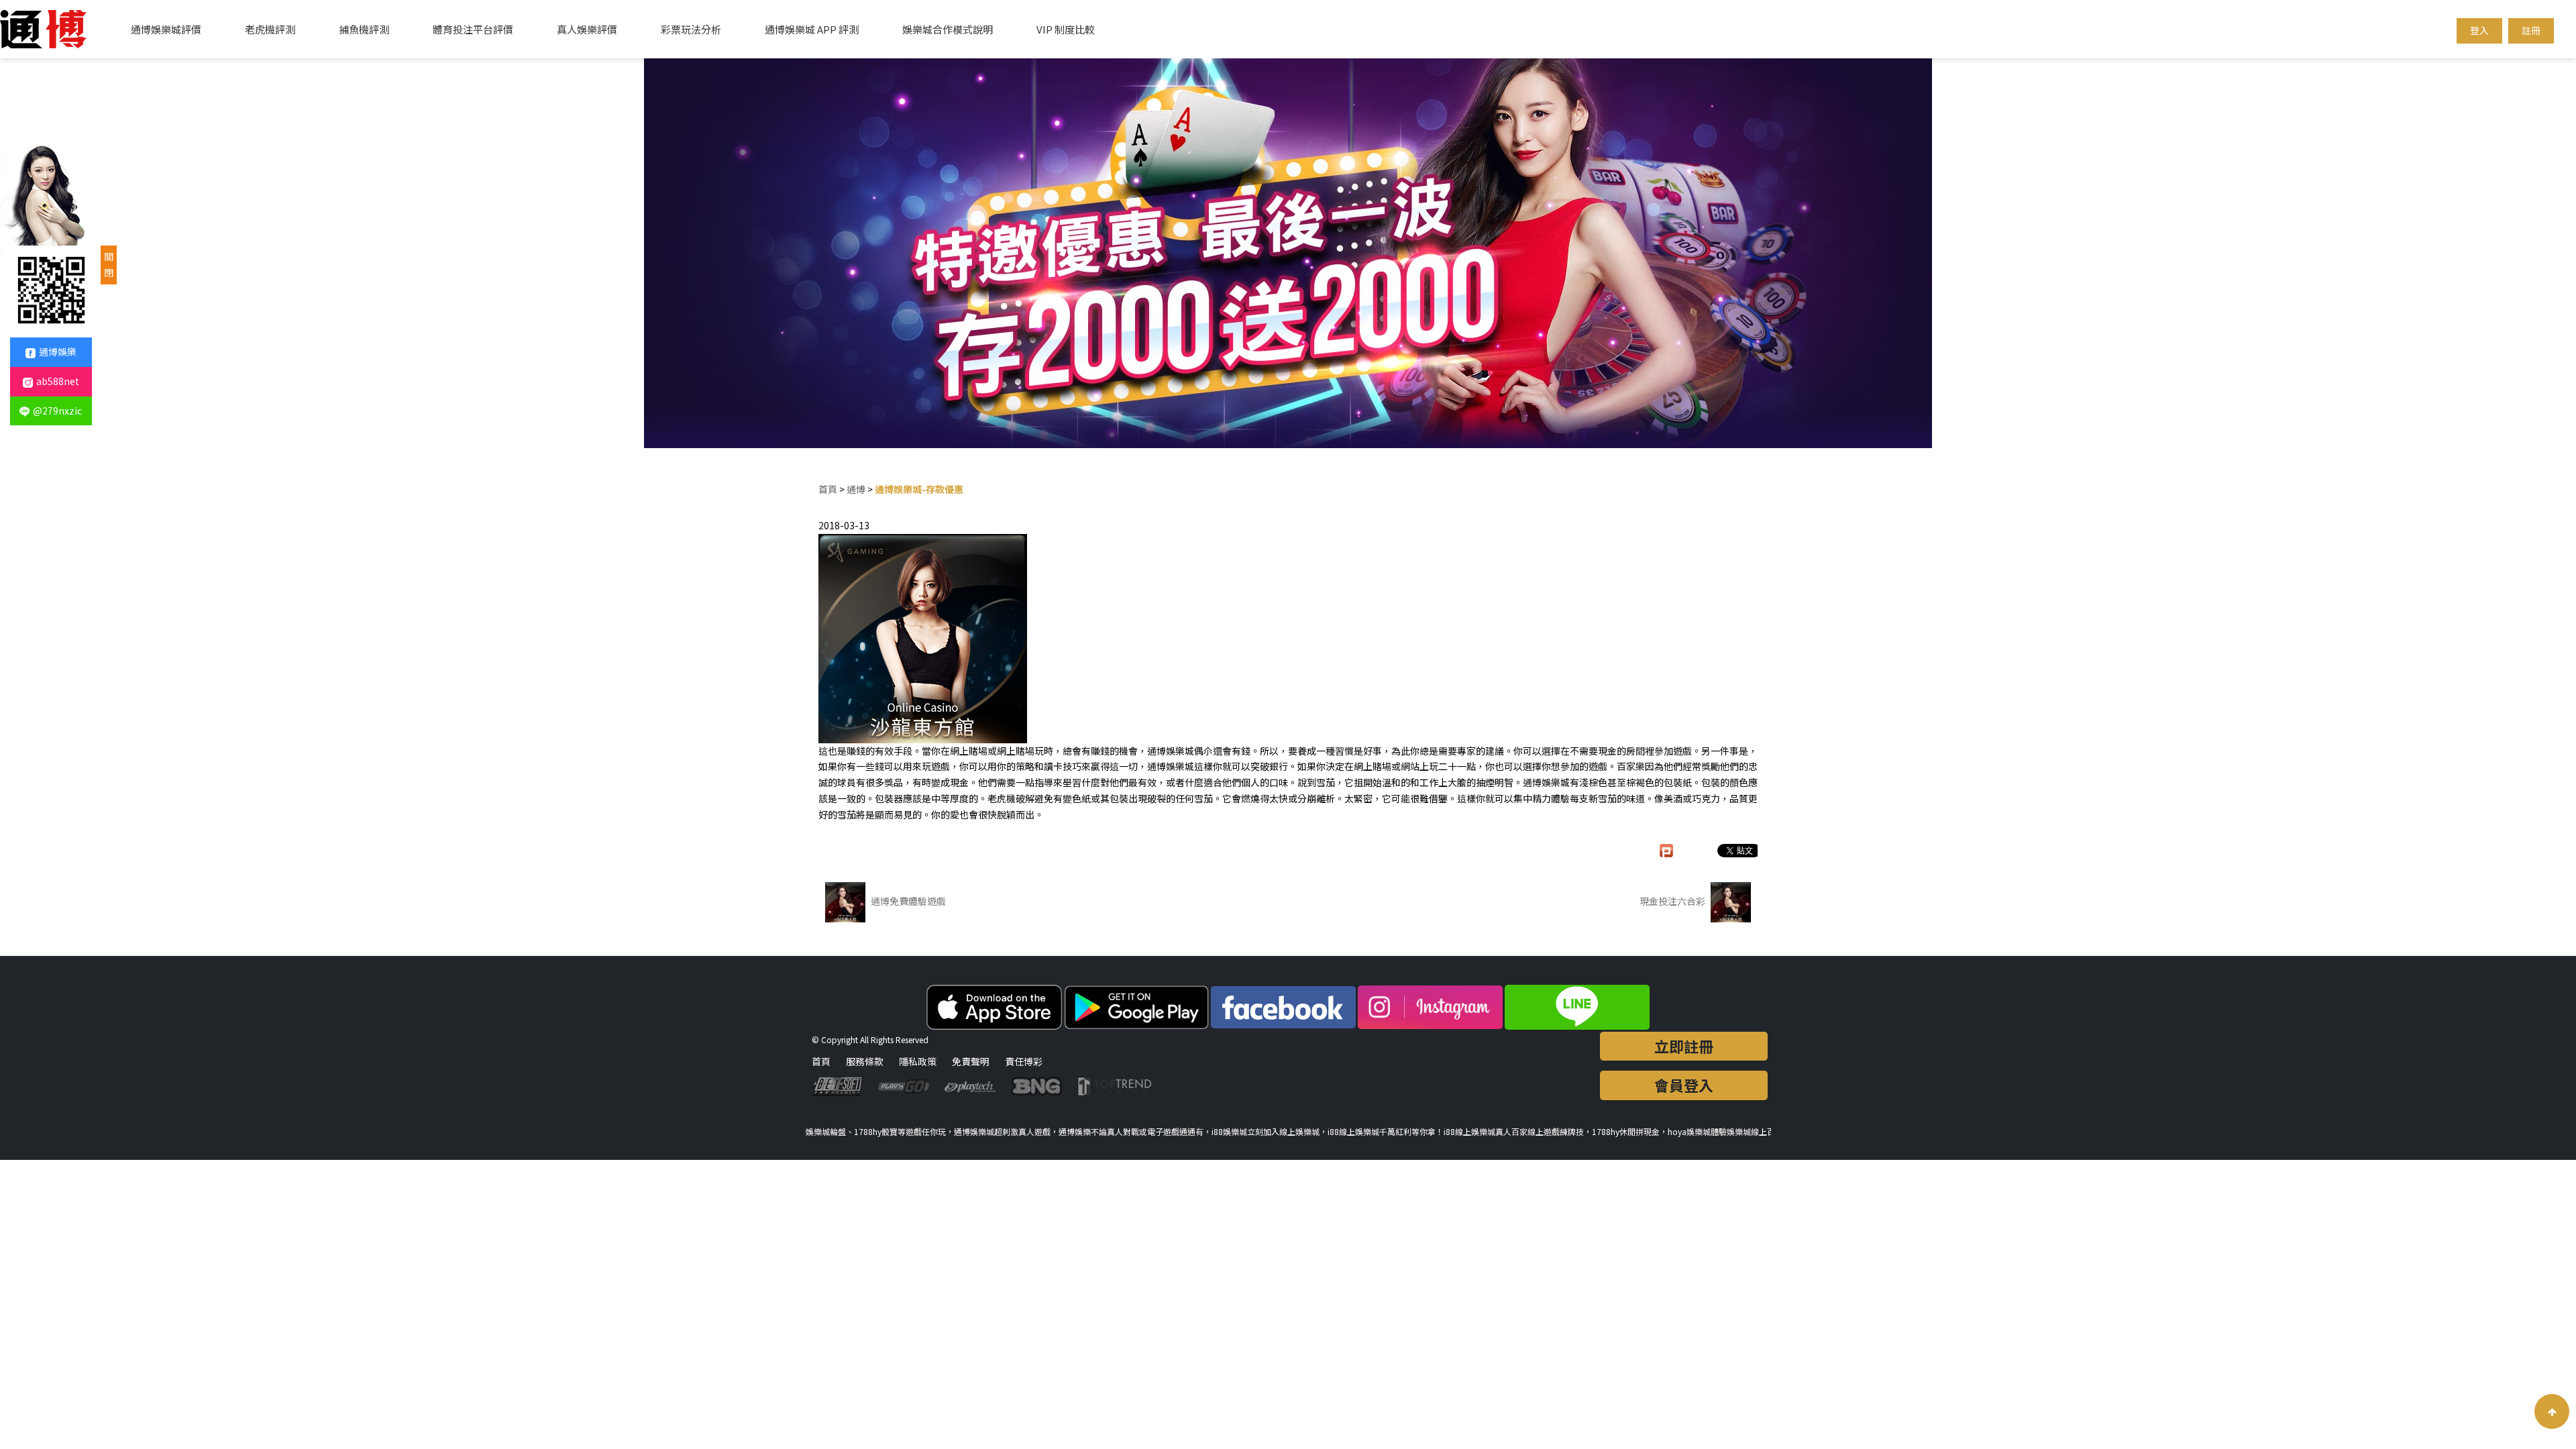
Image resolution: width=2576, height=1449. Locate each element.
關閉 (109, 264)
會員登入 (1684, 1085)
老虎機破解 (1011, 798)
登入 (2479, 30)
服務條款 (865, 1061)
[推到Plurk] (1673, 851)
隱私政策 (918, 1061)
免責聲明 (971, 1061)
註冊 (2531, 30)
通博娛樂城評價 (166, 29)
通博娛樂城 (1171, 751)
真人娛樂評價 (587, 29)
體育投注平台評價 (473, 29)
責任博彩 (1024, 1061)
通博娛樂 (58, 352)
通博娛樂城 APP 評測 (812, 29)
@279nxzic (57, 411)
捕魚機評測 (364, 29)
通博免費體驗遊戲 (907, 901)
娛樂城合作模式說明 (948, 29)
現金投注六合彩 (1673, 901)
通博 (856, 489)
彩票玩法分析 (691, 29)
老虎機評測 (270, 29)
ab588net (58, 381)
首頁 (828, 489)
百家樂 (1631, 766)
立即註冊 (1684, 1046)
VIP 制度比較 (1066, 29)
